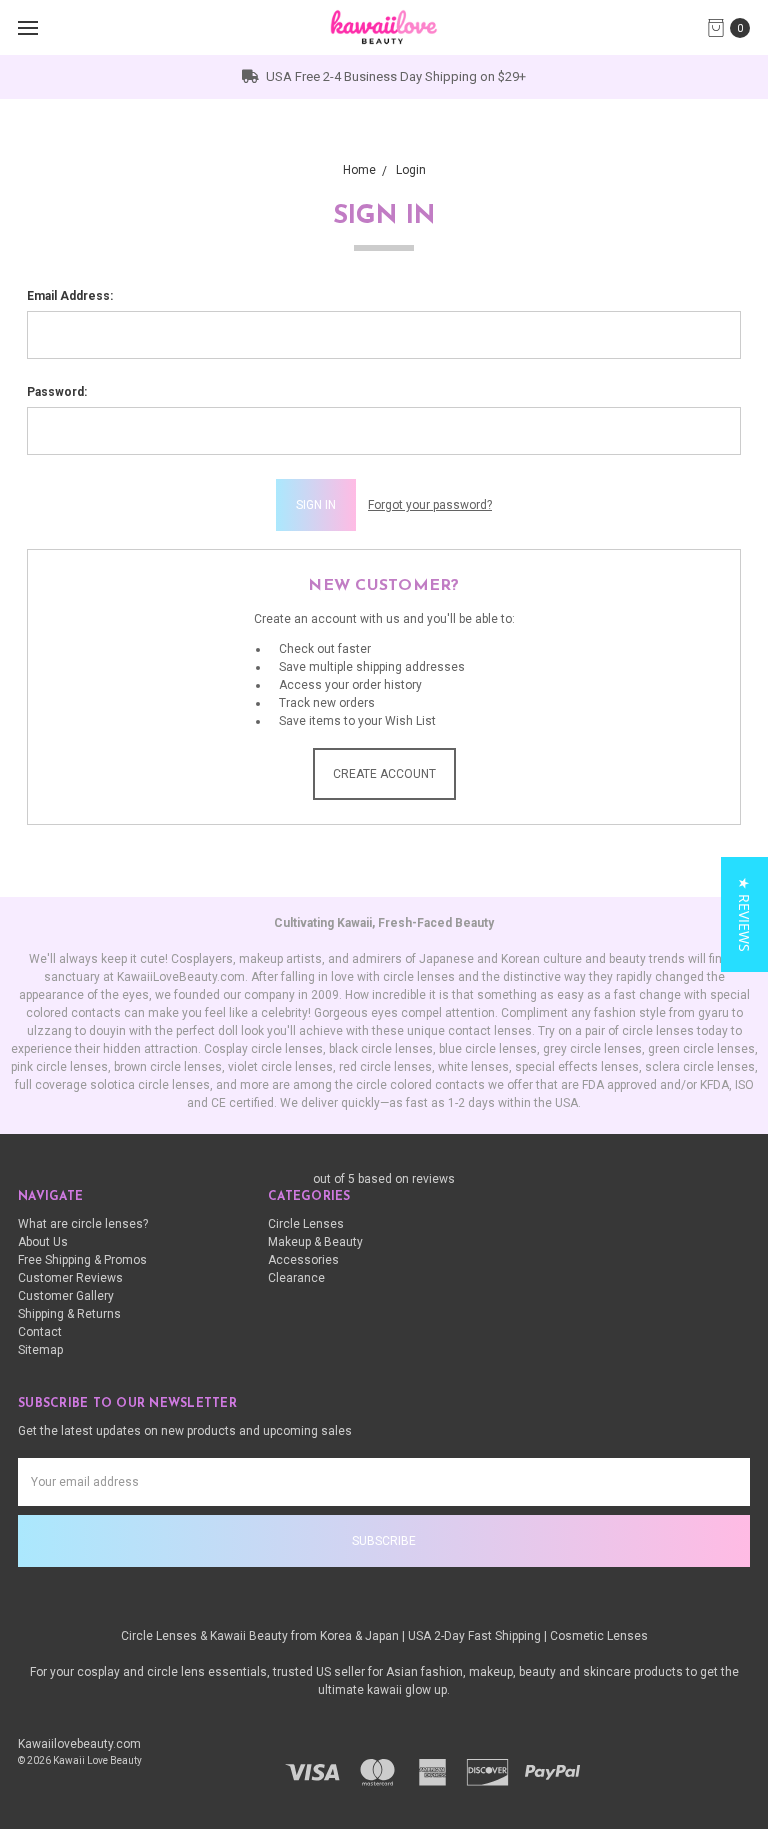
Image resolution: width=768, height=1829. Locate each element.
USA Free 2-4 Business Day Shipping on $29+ (394, 76)
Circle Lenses (306, 1224)
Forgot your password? (430, 505)
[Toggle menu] (27, 27)
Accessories (303, 1260)
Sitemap (40, 1350)
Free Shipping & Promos (82, 1260)
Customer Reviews (70, 1278)
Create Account (384, 774)
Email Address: (70, 296)
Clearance (296, 1278)
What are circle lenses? (83, 1224)
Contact (40, 1332)
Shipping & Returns (69, 1314)
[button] (744, 914)
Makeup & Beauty (315, 1242)
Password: (57, 392)
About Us (43, 1242)
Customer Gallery (66, 1296)
